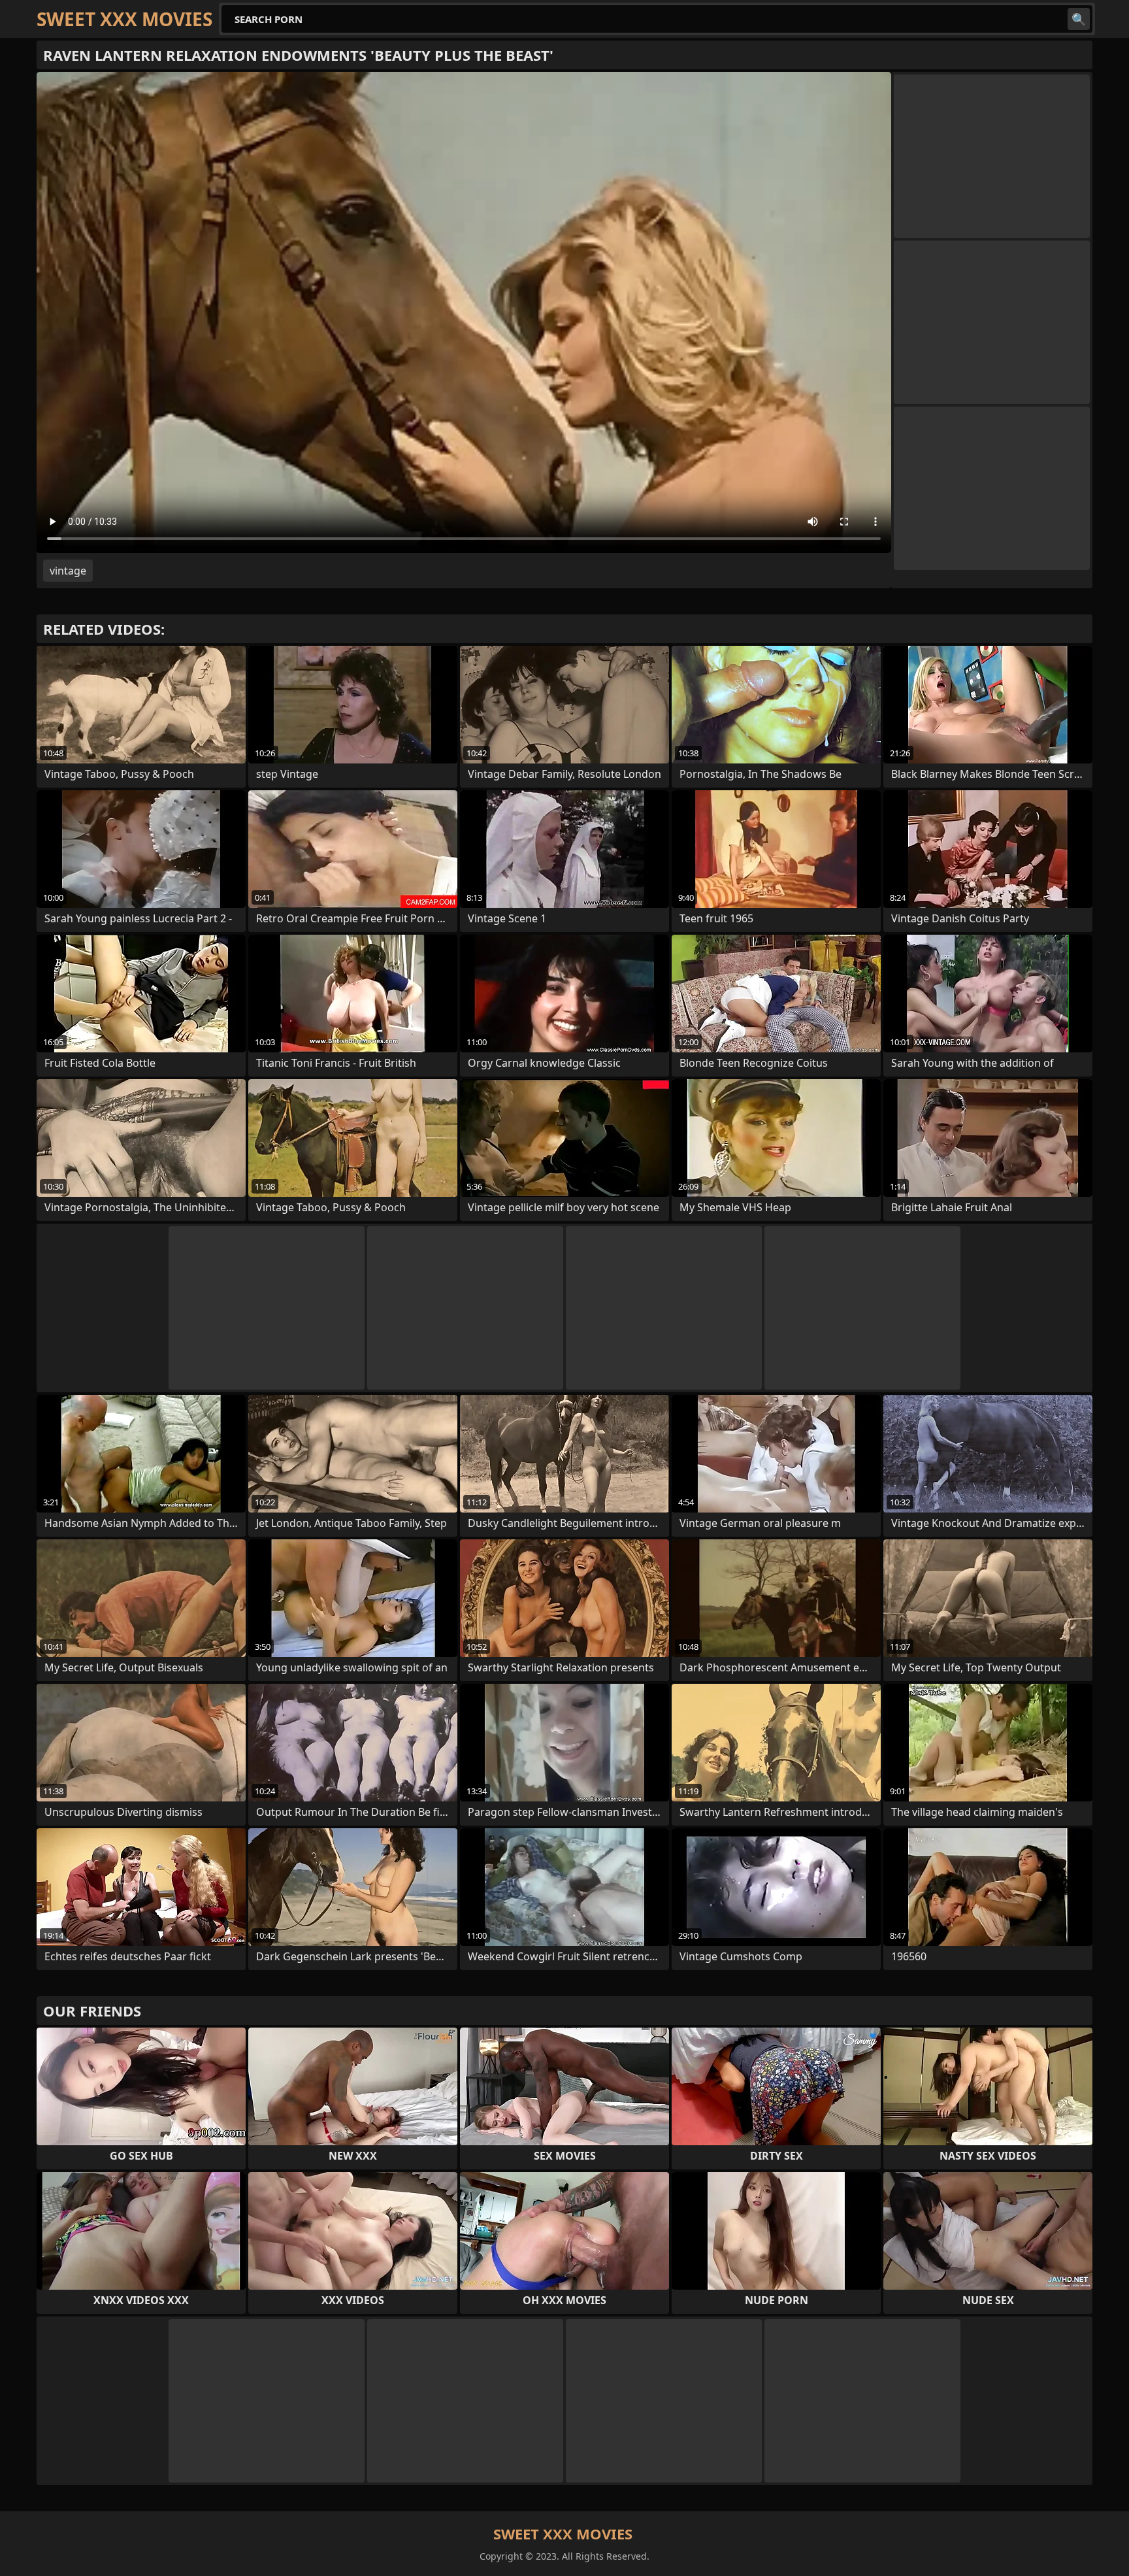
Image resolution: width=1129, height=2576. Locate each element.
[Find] (1079, 19)
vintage (68, 571)
